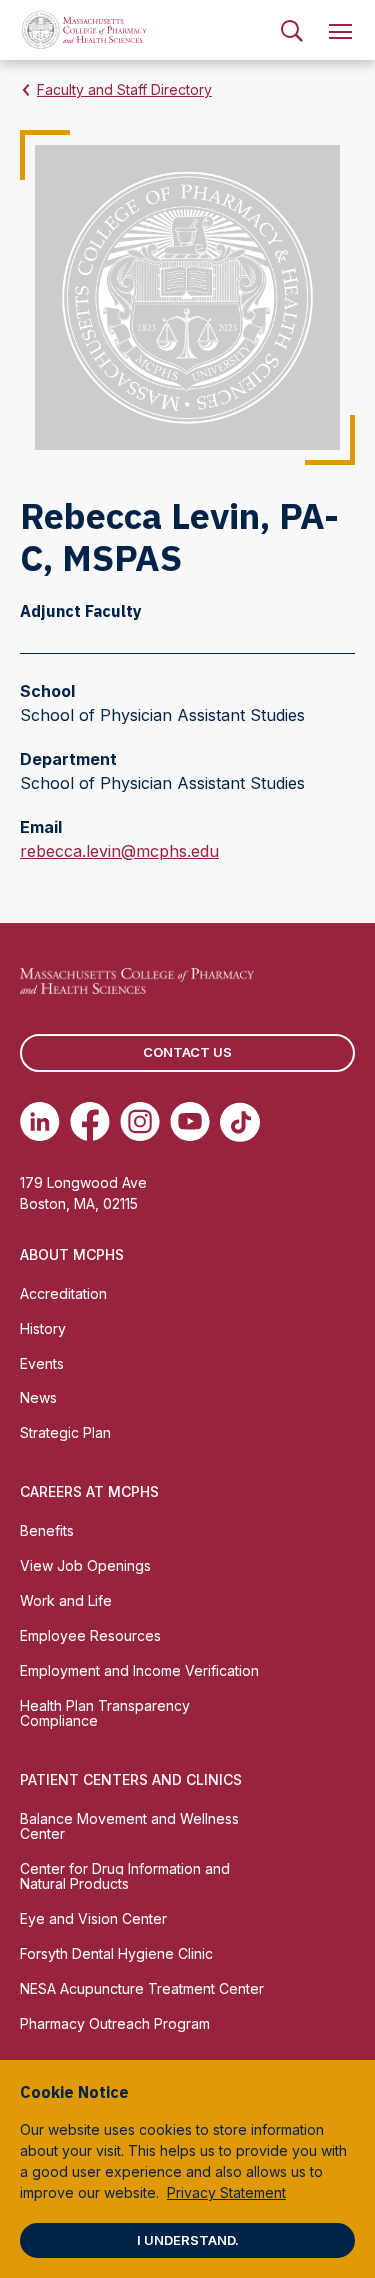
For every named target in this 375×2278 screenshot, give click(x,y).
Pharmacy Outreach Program (115, 2023)
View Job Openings (85, 1565)
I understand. (188, 2240)
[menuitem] (292, 30)
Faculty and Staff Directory (124, 89)
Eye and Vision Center (93, 1918)
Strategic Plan (65, 1432)
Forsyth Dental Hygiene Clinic (116, 1953)
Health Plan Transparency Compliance (105, 1713)
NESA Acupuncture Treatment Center (142, 1988)
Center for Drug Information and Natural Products (125, 1876)
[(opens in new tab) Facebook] (90, 1122)
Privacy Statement (226, 2192)
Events (42, 1363)
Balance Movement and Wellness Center (129, 1826)
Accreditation (63, 1293)
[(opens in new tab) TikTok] (240, 1122)
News (38, 1397)
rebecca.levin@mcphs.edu (119, 852)
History (43, 1328)
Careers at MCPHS (89, 1491)
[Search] (292, 30)
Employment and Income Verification (139, 1670)
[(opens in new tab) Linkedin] (40, 1122)
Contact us (187, 1052)
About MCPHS (72, 1254)
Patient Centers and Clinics (131, 1779)
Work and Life (66, 1600)
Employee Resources (90, 1635)
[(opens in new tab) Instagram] (140, 1122)
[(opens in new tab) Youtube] (190, 1122)
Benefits (47, 1530)
